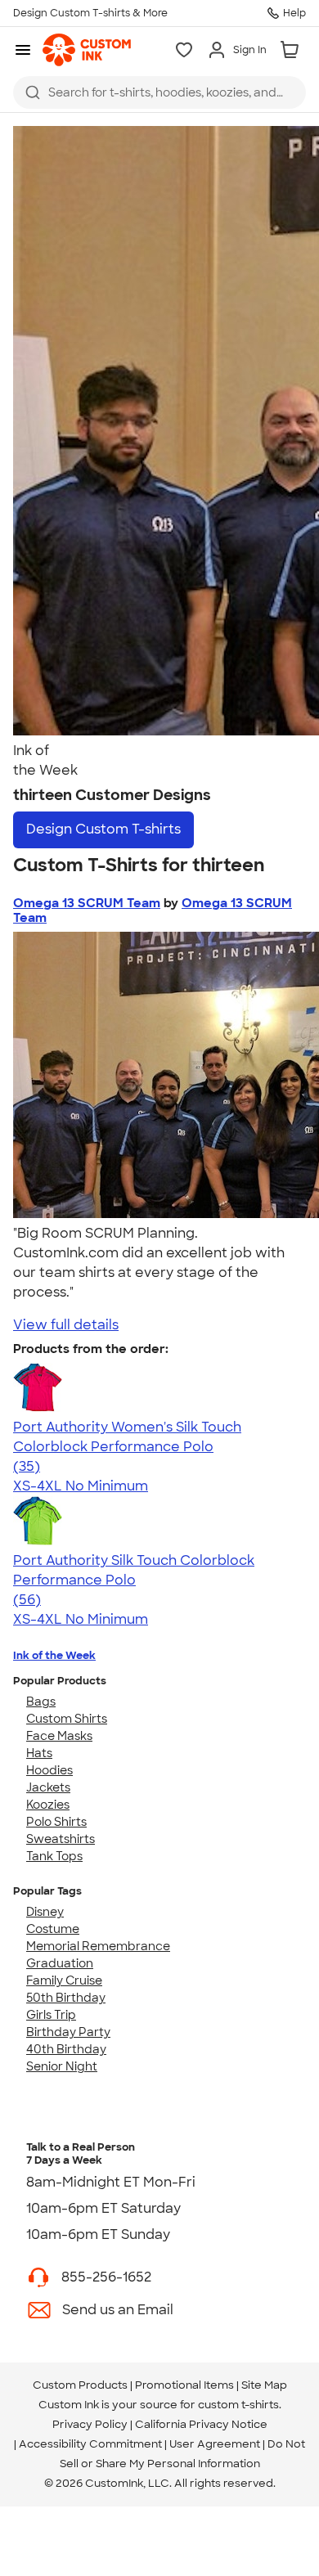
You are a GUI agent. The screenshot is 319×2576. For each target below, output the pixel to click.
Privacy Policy (90, 2424)
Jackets (48, 1787)
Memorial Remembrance (98, 1946)
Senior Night (62, 2066)
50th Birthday (66, 1998)
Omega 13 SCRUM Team (87, 903)
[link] (87, 50)
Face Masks (59, 1736)
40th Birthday (66, 2049)
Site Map (264, 2385)
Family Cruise (64, 1980)
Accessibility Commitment (90, 2444)
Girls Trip (51, 2015)
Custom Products (80, 2385)
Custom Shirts (67, 1719)
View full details (66, 1325)
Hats (39, 1753)
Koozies (48, 1805)
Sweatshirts (61, 1839)
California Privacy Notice (201, 2424)
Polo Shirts (56, 1822)
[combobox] (159, 92)
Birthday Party (68, 2032)
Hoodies (49, 1770)
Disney (45, 1912)
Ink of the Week (54, 1655)
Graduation (60, 1963)
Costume (53, 1929)
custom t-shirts (238, 2405)
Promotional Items (184, 2385)
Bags (41, 1702)
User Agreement (215, 2444)
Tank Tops (54, 1856)
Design (103, 829)
